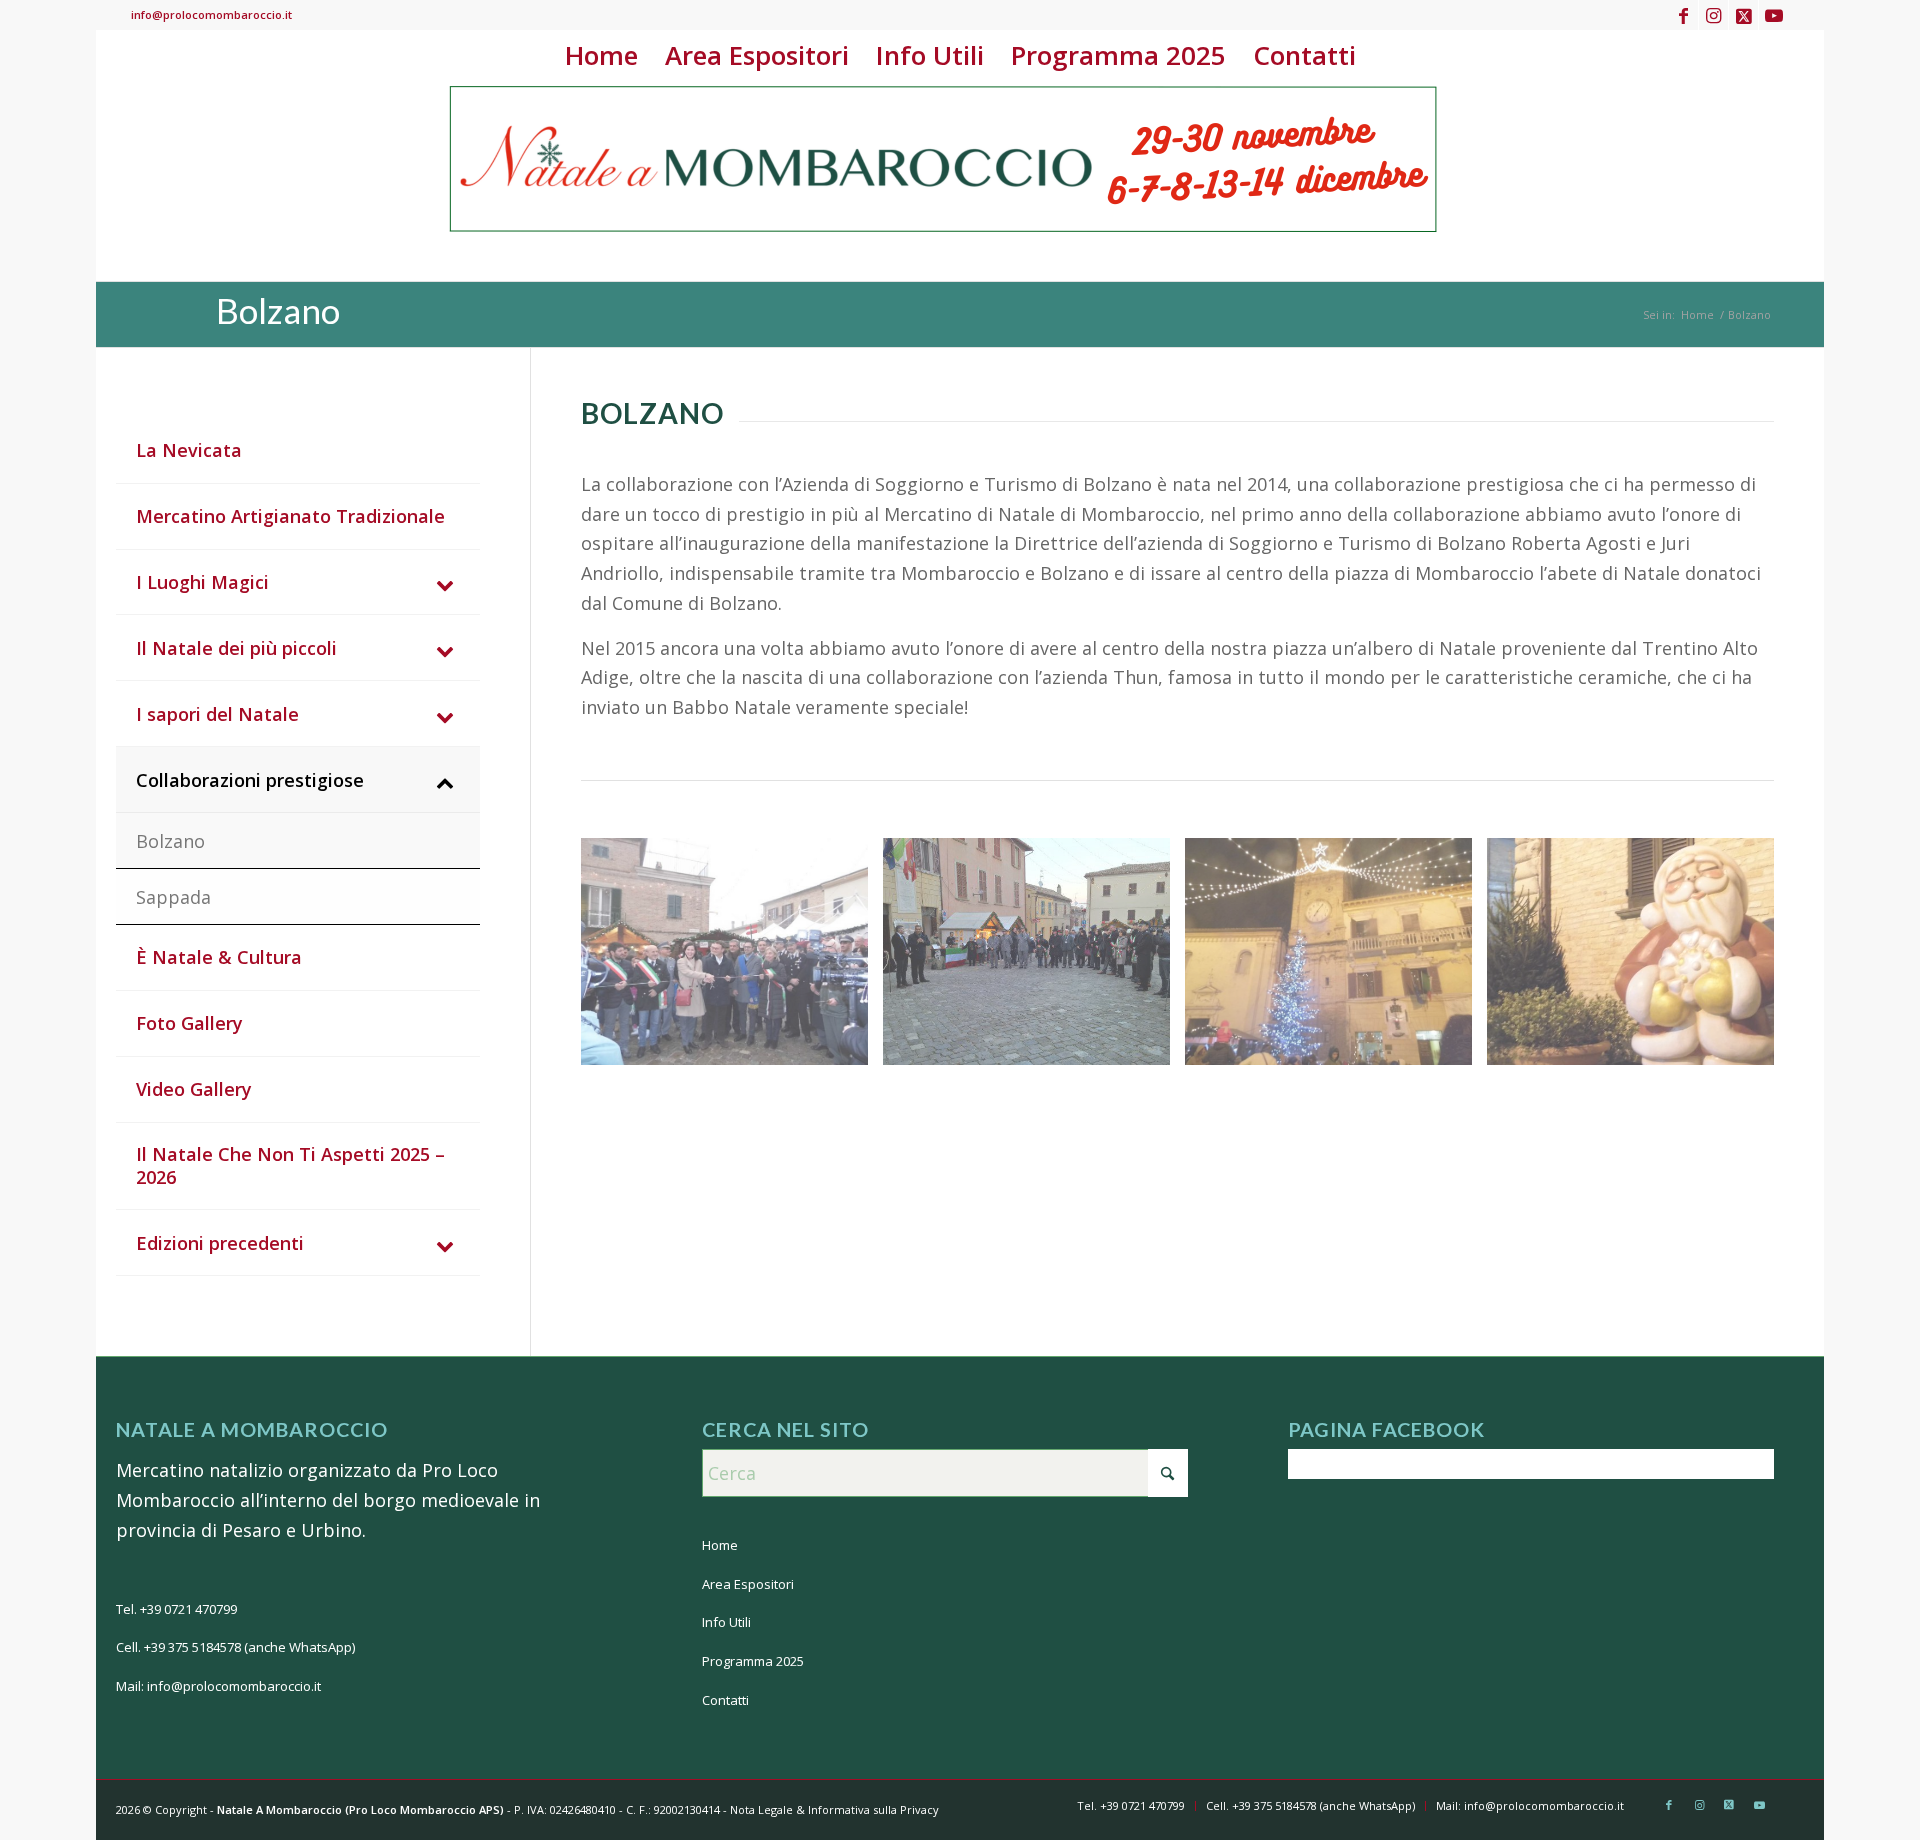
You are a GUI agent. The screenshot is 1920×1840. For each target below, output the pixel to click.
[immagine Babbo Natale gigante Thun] (1638, 959)
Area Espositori (748, 1584)
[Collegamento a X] (1743, 15)
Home (720, 1545)
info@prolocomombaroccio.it (211, 14)
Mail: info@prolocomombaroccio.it (218, 1686)
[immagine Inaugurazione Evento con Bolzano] (1034, 959)
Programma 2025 (753, 1661)
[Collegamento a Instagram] (1713, 15)
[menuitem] (601, 55)
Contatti (725, 1700)
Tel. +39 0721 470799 (176, 1609)
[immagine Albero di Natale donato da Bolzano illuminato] (1336, 959)
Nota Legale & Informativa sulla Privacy (834, 1809)
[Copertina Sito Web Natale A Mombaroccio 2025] (945, 181)
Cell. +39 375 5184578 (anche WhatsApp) (235, 1647)
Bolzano (278, 310)
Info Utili (726, 1622)
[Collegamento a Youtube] (1774, 15)
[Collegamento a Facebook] (1683, 15)
